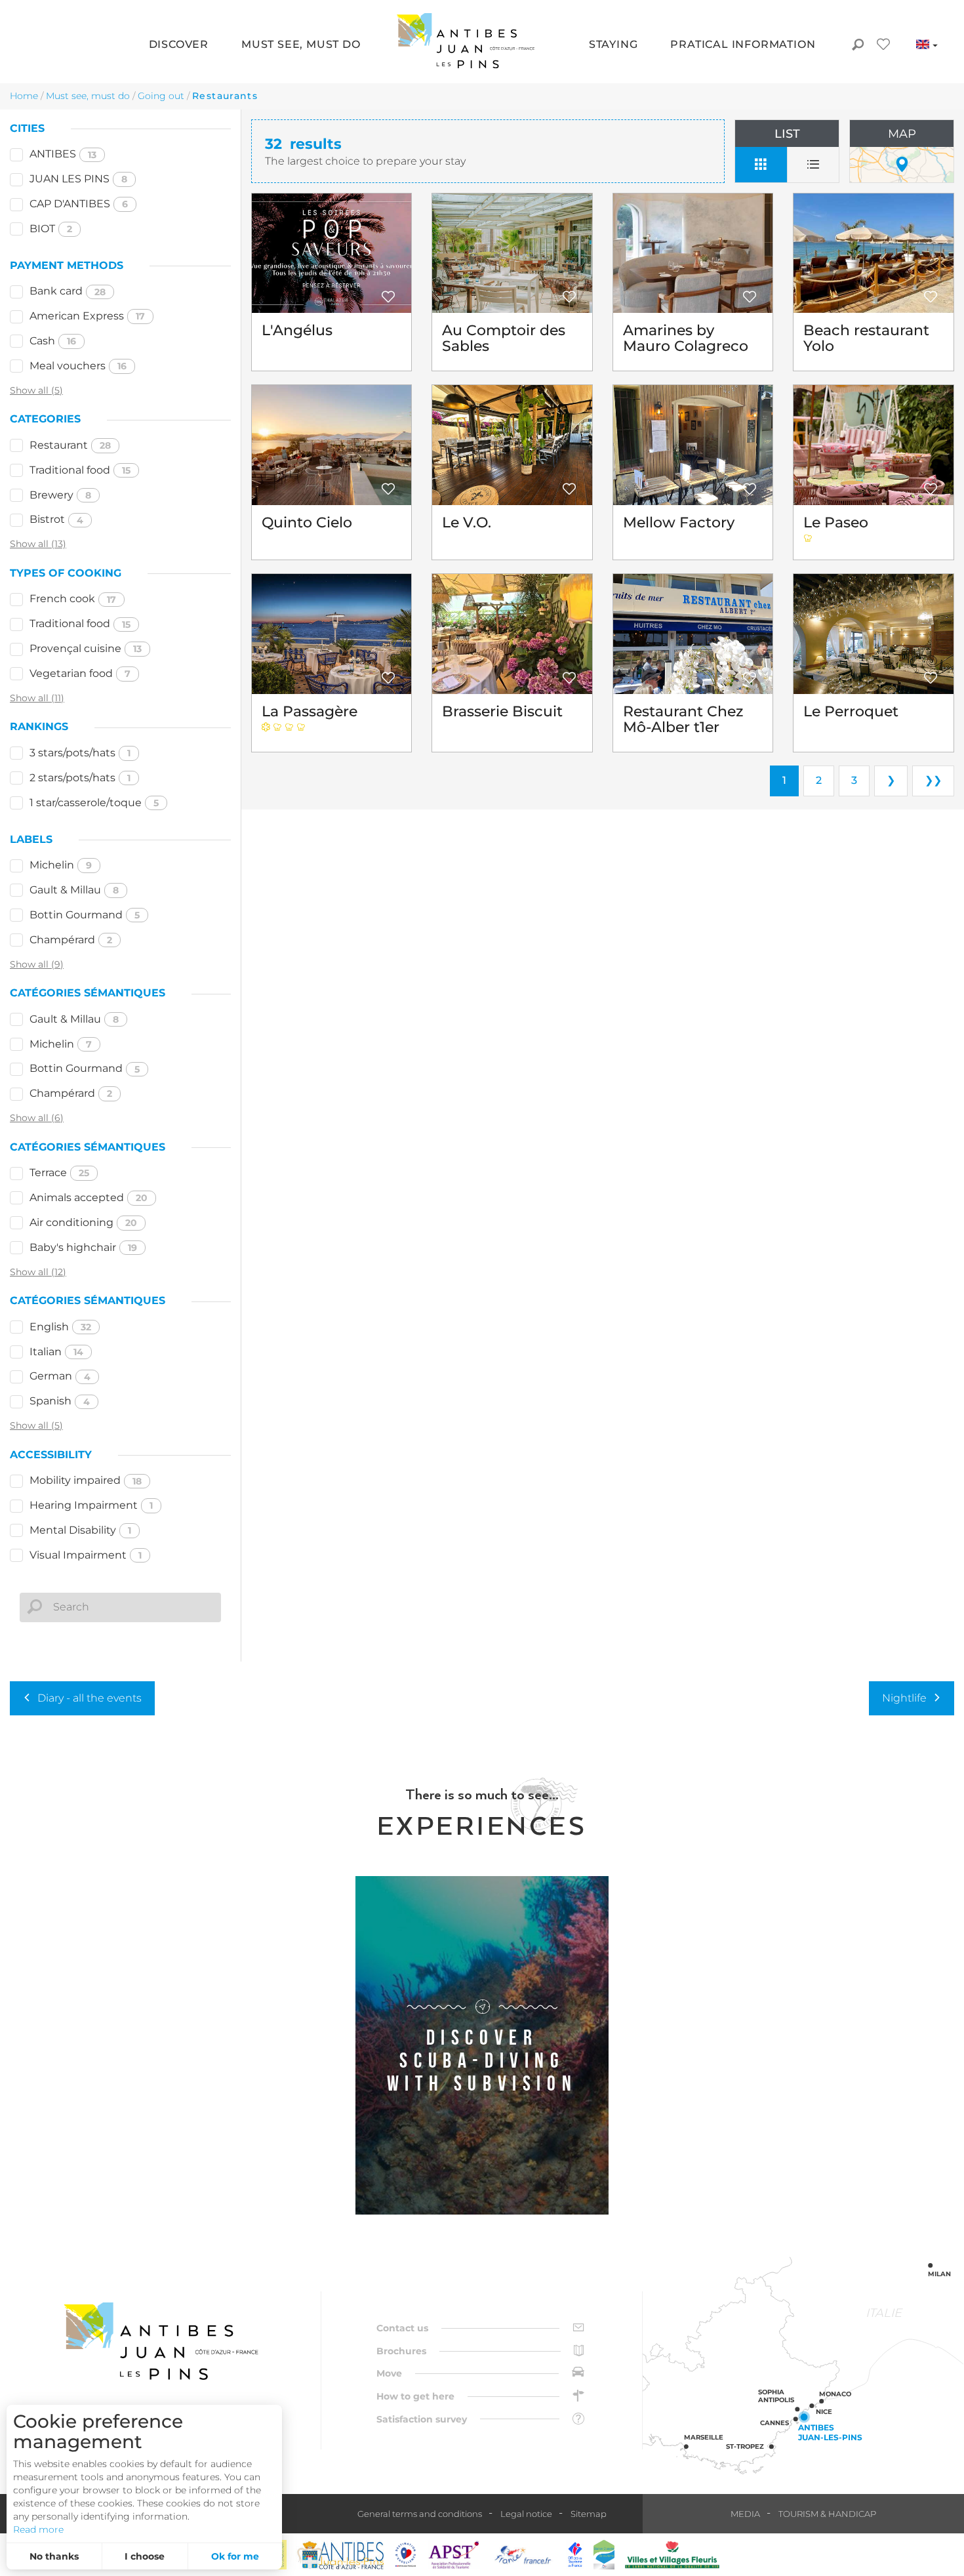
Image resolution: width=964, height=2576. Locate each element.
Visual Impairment (86, 1555)
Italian (56, 1352)
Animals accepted (89, 1197)
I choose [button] (145, 2556)
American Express (87, 316)
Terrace (59, 1173)
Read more (38, 2529)
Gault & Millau (74, 890)
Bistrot (56, 519)
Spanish (60, 1401)
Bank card (68, 291)
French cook (73, 599)
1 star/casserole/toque (94, 803)
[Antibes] (340, 2555)
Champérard (71, 940)
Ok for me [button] (235, 2556)
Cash (53, 341)
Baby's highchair (83, 1247)
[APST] (454, 2555)
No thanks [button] (54, 2556)
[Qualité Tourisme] (406, 2555)
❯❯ (933, 780)
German (60, 1376)
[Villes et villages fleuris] (672, 2555)
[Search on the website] (857, 46)
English (60, 1327)
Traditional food (80, 470)
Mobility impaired (86, 1480)
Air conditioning (83, 1222)
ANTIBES (63, 154)
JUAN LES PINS (78, 179)
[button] (179, 46)
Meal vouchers (78, 366)
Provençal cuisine (86, 648)
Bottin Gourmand (85, 915)
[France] (523, 2555)
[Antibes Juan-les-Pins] (161, 2341)
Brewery (60, 495)
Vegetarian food (80, 673)
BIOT (51, 229)
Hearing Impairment (91, 1505)
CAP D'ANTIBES (79, 204)
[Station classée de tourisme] (604, 2555)
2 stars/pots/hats (80, 778)
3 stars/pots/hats (80, 753)
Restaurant (70, 445)
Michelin (61, 865)
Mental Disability (80, 1530)
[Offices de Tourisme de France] (575, 2555)
